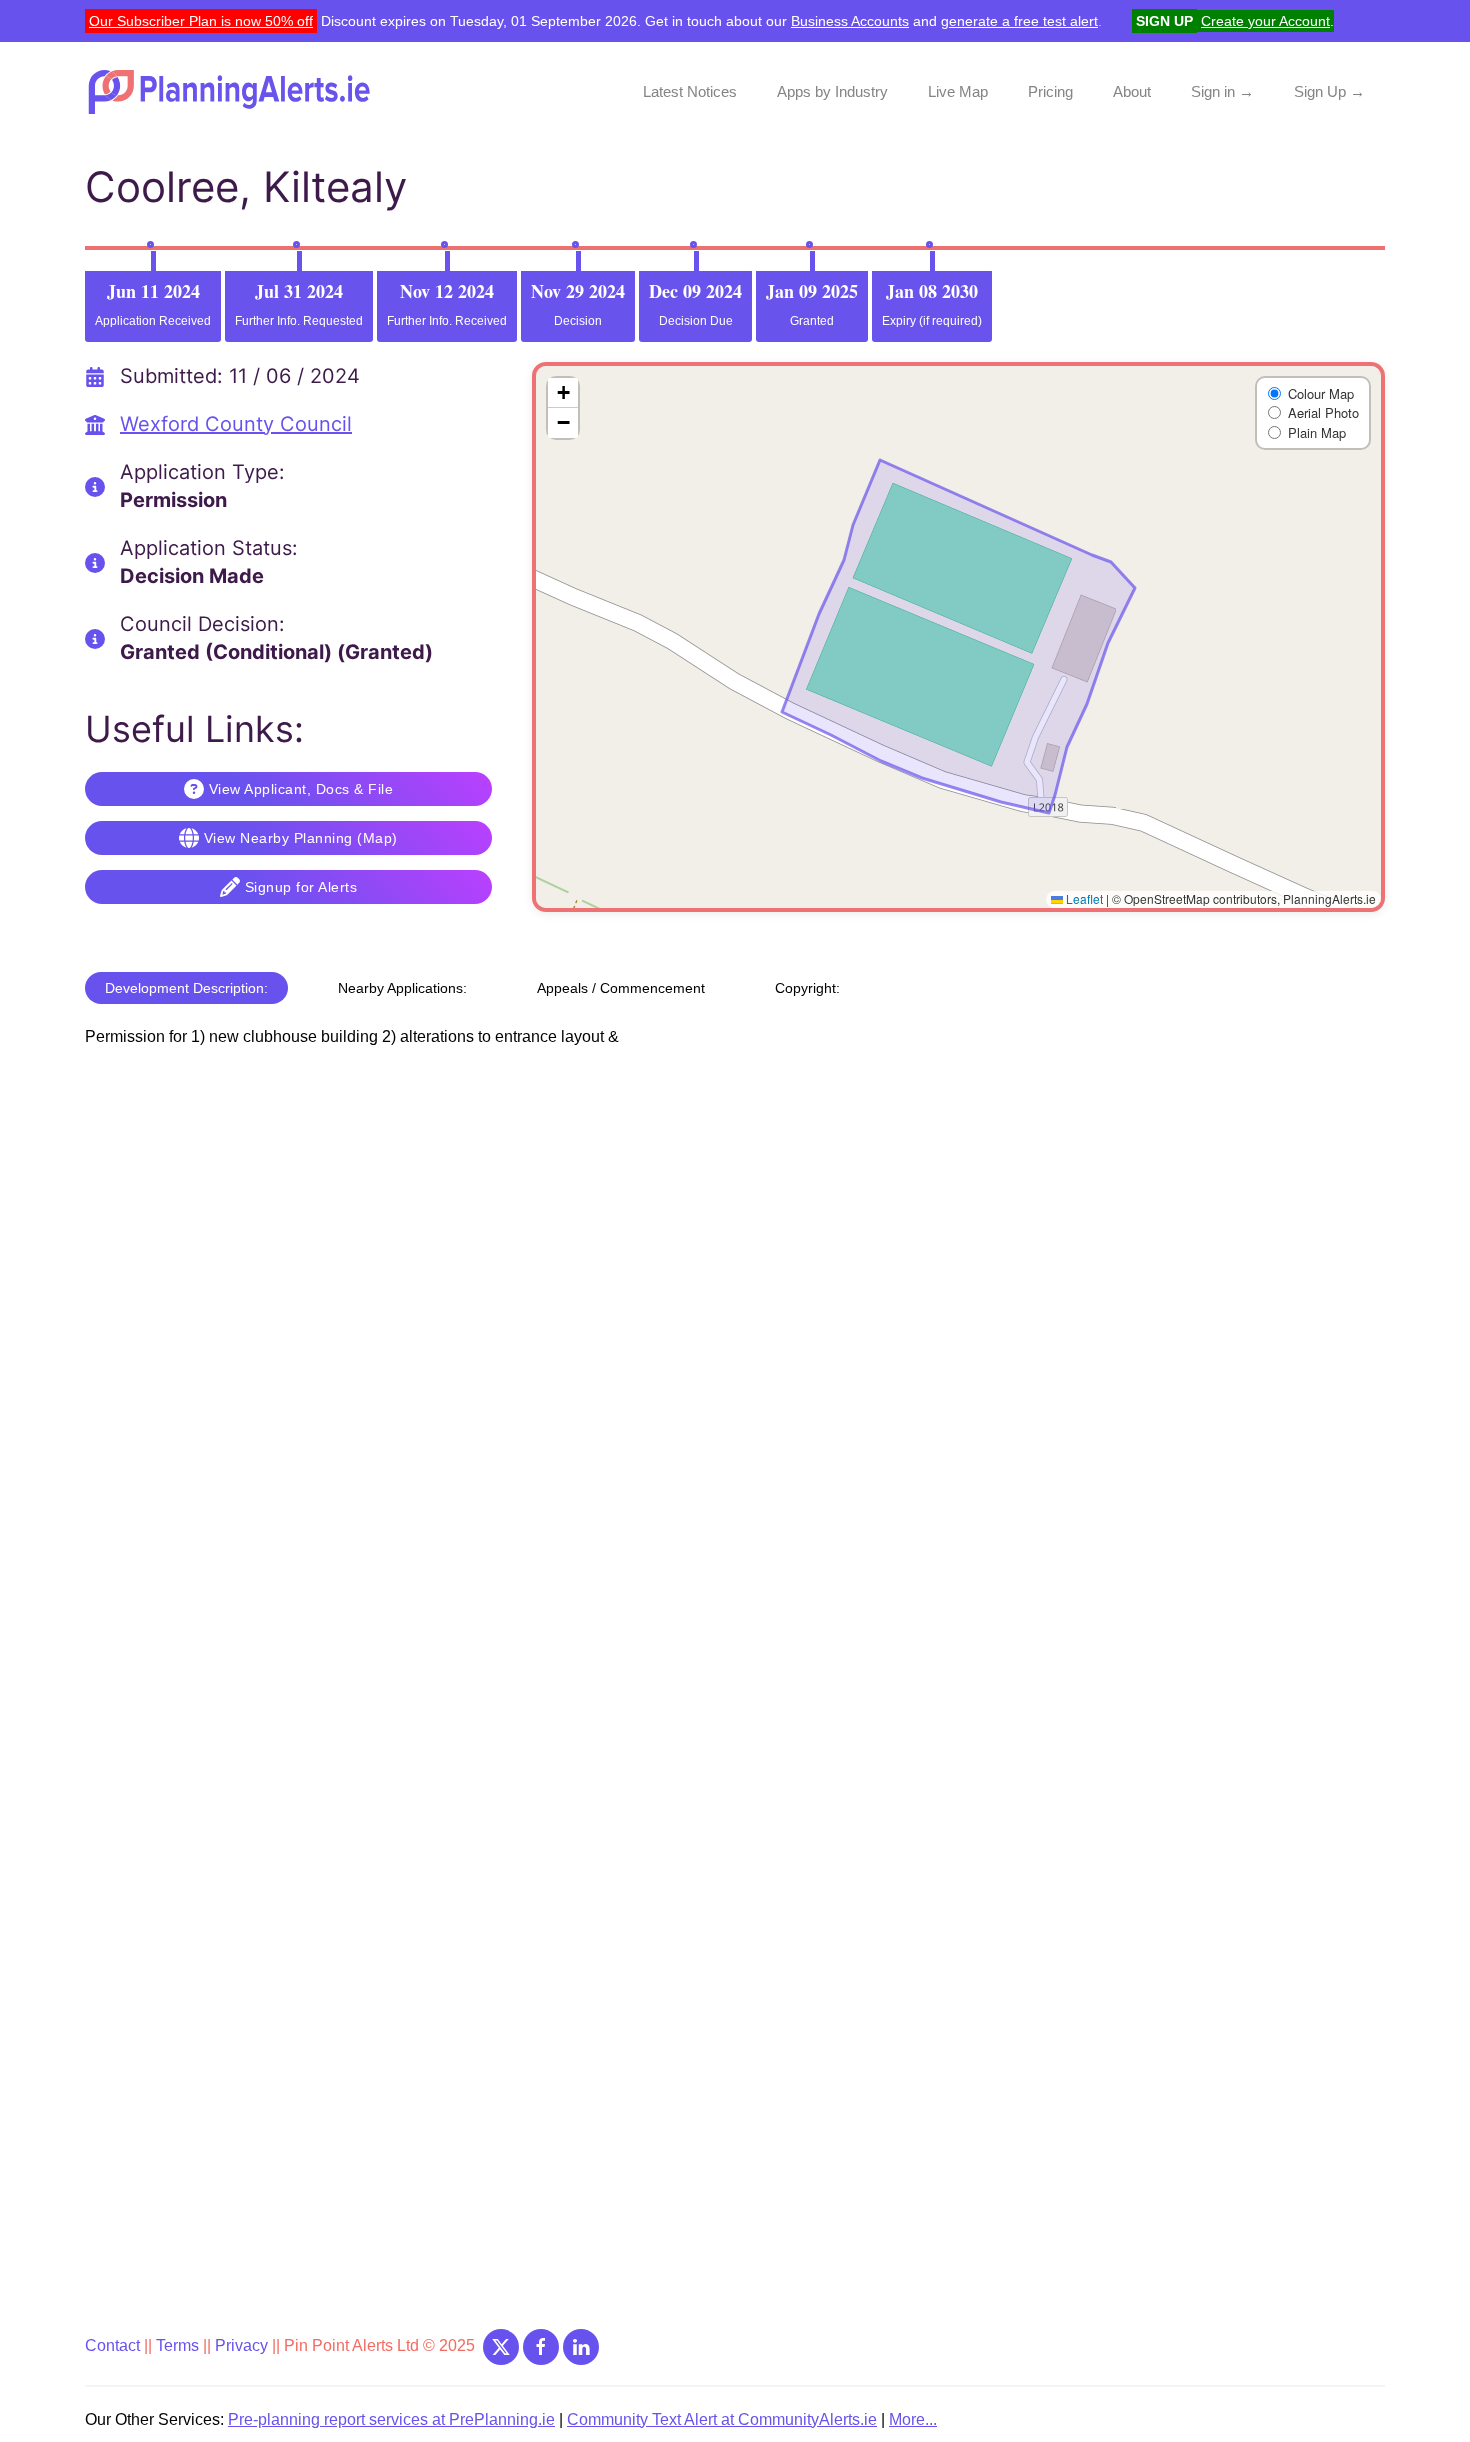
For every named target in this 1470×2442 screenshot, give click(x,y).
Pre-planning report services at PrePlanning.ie (391, 2419)
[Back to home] (231, 92)
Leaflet (1083, 898)
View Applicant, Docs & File (301, 789)
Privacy (243, 2345)
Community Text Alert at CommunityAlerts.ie (722, 2419)
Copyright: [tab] (807, 988)
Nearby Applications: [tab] (402, 988)
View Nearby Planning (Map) (301, 838)
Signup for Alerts (301, 887)
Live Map (958, 91)
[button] (563, 393)
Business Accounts (850, 21)
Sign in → (1222, 91)
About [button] (1132, 91)
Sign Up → (1329, 91)
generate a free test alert (1019, 21)
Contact (114, 2345)
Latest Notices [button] (690, 91)
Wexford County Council (236, 424)
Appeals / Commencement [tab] (621, 988)
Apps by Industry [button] (832, 91)
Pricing (1050, 91)
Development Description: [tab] (186, 988)
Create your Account (1265, 21)
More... (913, 2419)
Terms (177, 2345)
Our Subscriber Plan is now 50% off (201, 21)
